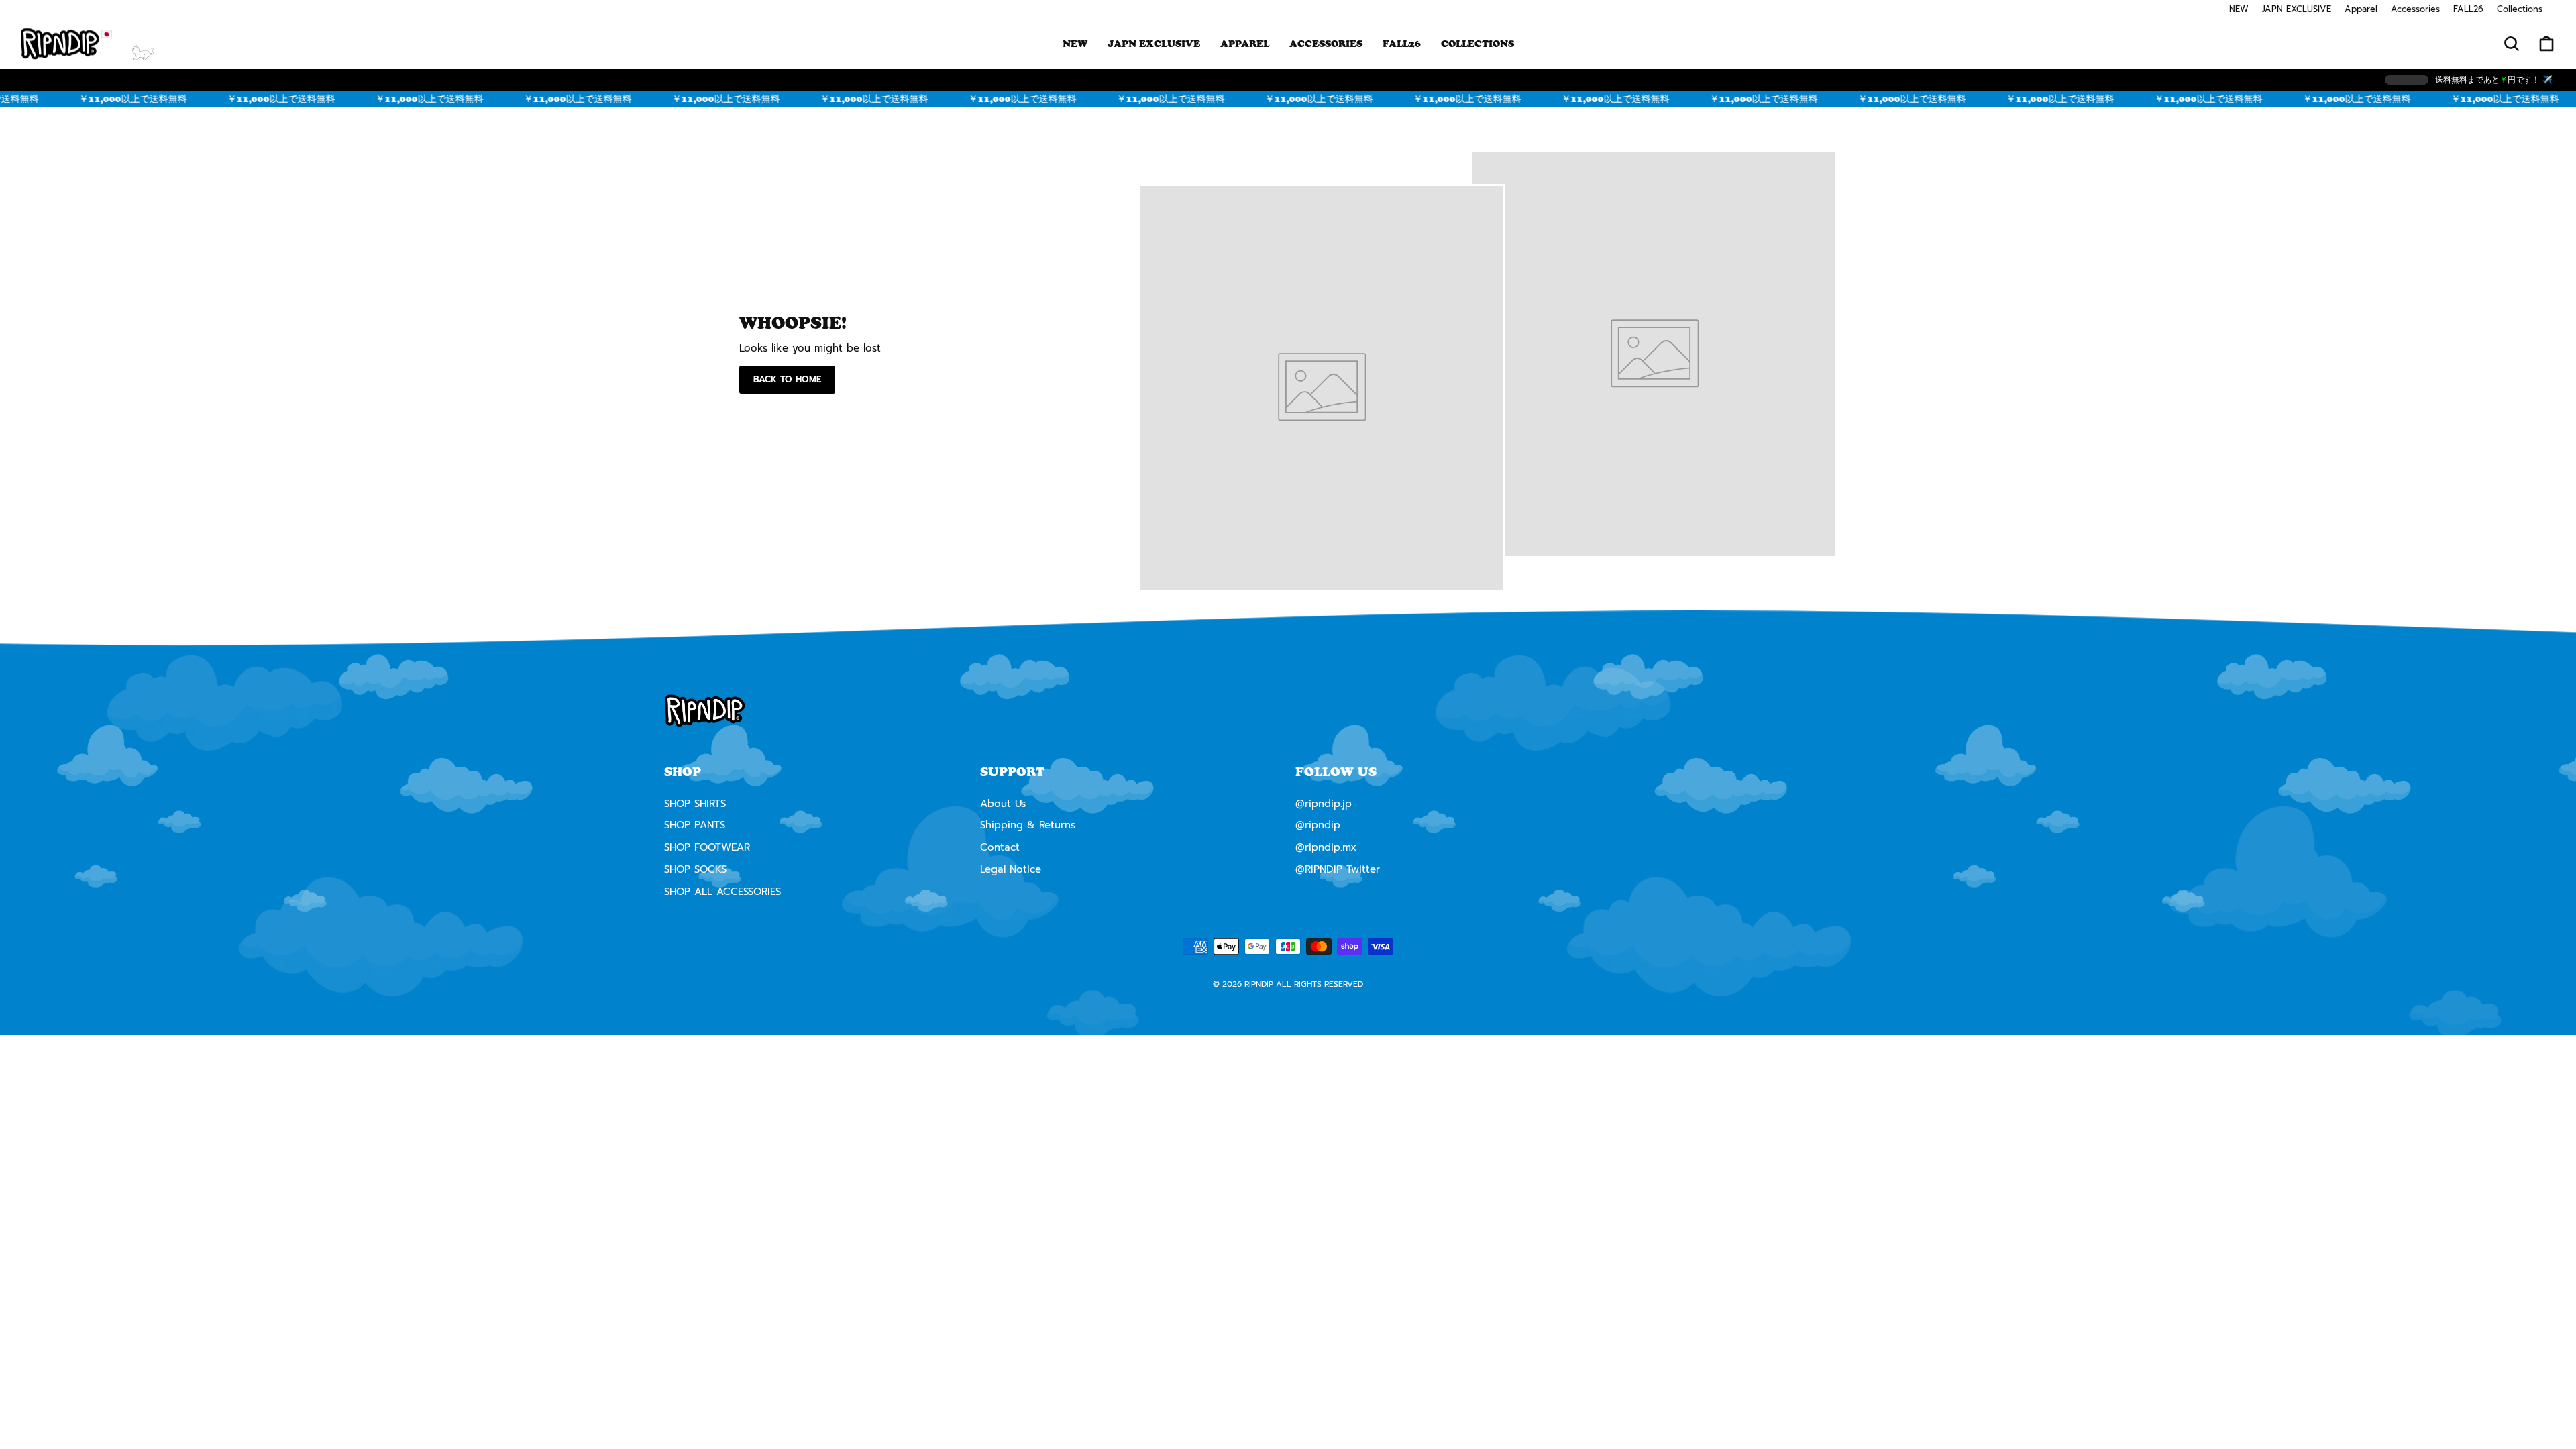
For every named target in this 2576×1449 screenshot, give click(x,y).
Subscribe (1288, 885)
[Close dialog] (1427, 607)
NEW (2239, 9)
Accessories (2415, 9)
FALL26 (2468, 9)
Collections (2520, 9)
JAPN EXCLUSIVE (2297, 9)
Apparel (2361, 9)
